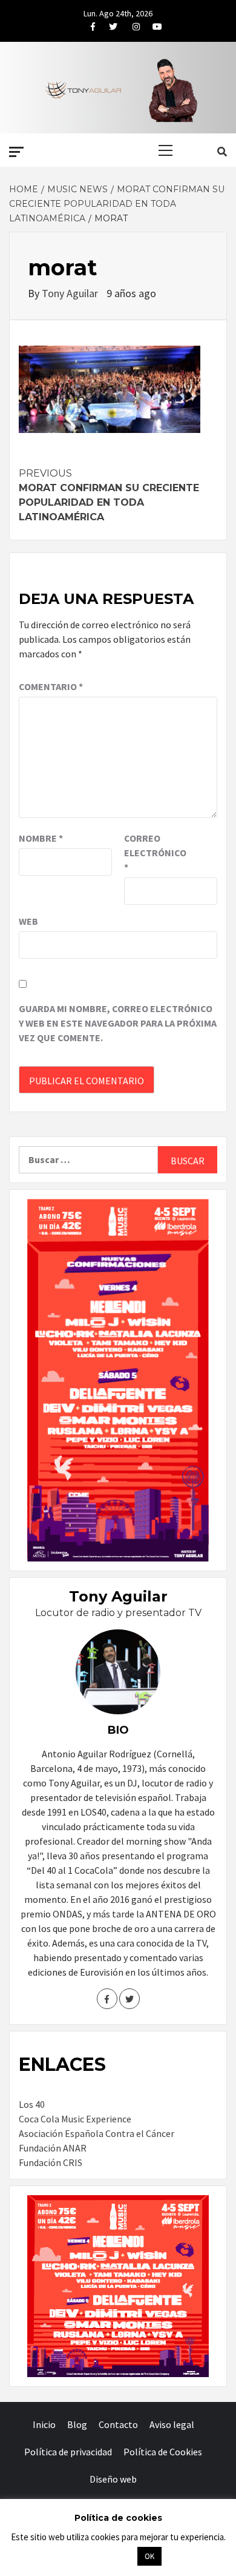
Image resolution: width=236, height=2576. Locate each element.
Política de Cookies (163, 2452)
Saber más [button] (103, 2556)
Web (28, 921)
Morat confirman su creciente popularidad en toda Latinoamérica (109, 495)
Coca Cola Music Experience (75, 2119)
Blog (77, 2424)
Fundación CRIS (51, 2162)
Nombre (41, 838)
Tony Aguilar (71, 293)
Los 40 (32, 2104)
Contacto (118, 2424)
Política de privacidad (68, 2452)
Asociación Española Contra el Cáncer (97, 2133)
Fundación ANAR (53, 2148)
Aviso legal (172, 2424)
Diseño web (113, 2479)
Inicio (44, 2424)
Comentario (51, 686)
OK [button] (149, 2556)
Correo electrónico (154, 853)
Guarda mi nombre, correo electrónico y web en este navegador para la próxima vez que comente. (118, 1023)
